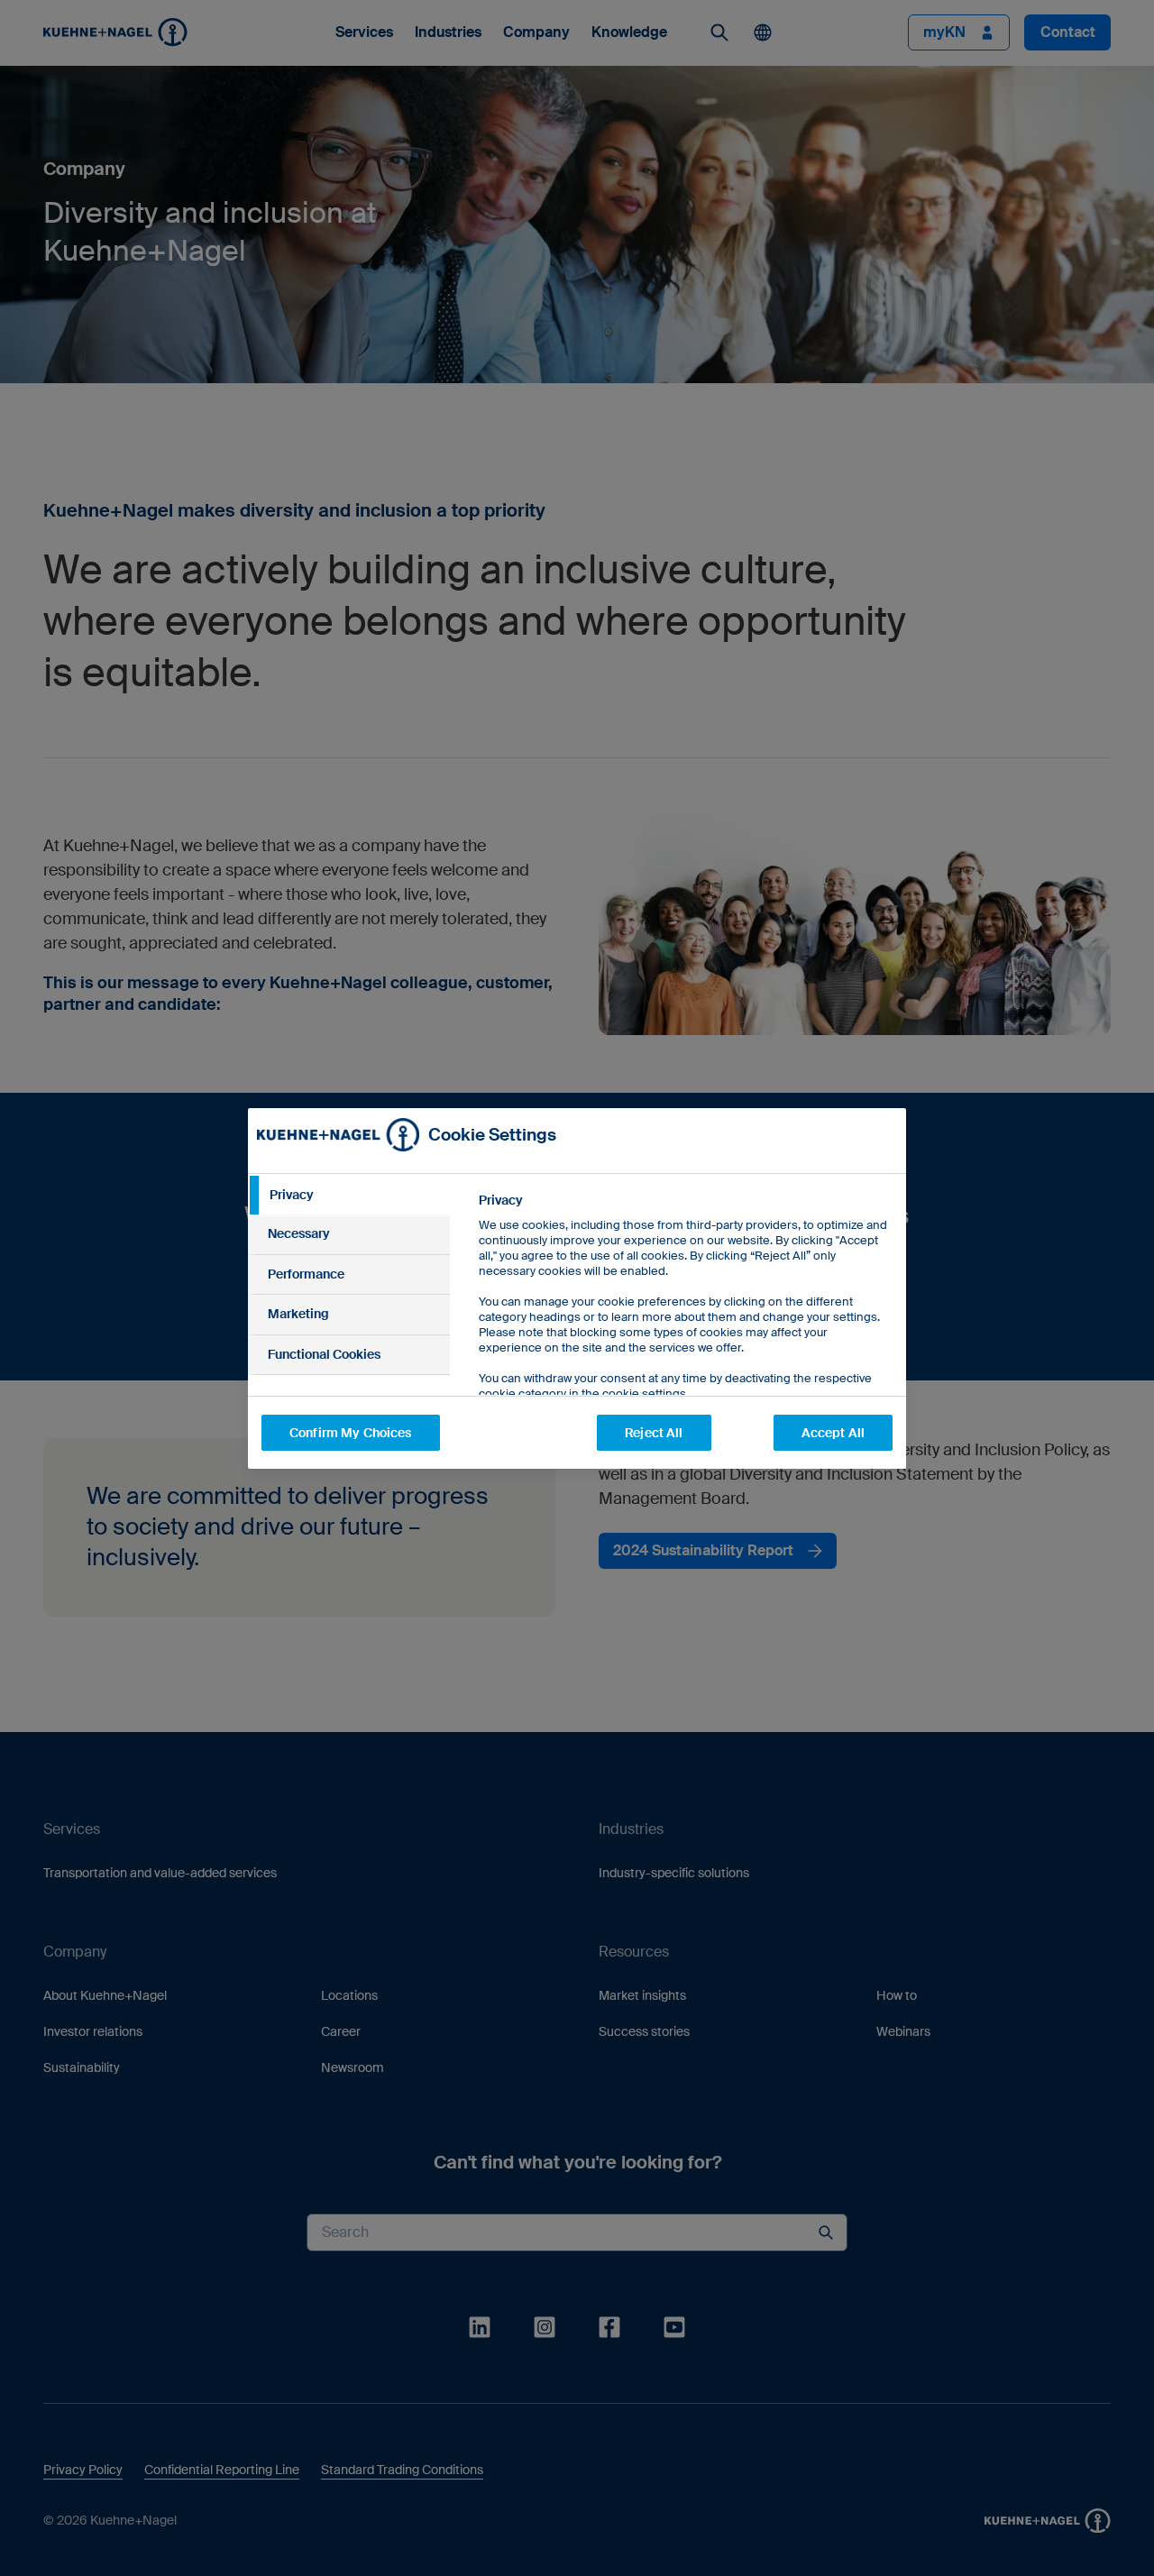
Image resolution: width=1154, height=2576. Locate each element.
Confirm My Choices (351, 1433)
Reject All (654, 1433)
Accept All (833, 1433)
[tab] (349, 1196)
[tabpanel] (685, 1338)
